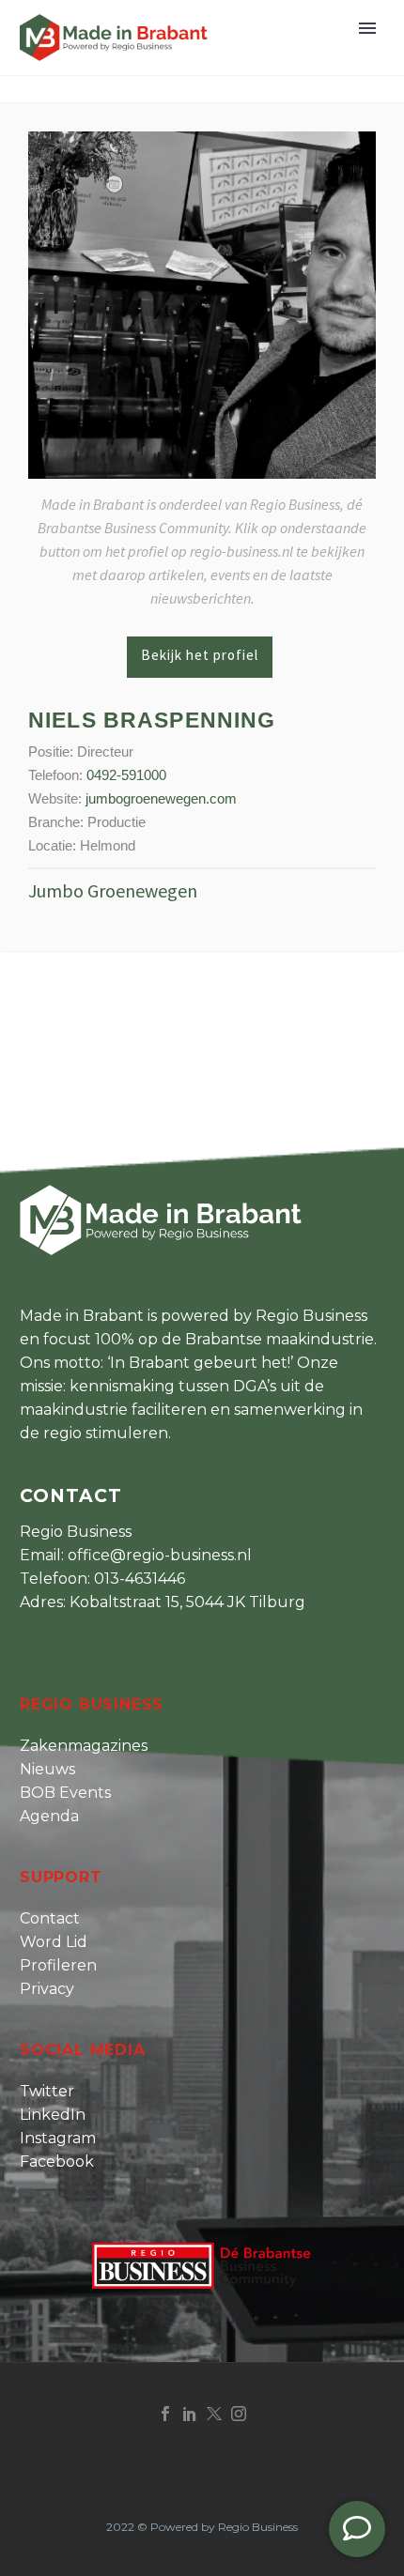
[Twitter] (214, 2414)
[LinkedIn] (190, 2414)
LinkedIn (53, 2115)
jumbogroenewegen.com (161, 798)
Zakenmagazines (84, 1746)
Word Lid (54, 1942)
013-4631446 (140, 1579)
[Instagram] (239, 2414)
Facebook (57, 2162)
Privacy (47, 1989)
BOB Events (65, 1793)
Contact (50, 1918)
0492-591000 (126, 775)
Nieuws (47, 1769)
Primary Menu (367, 28)
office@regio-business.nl (160, 1555)
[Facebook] (165, 2414)
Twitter (47, 2091)
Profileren (58, 1965)
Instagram (58, 2138)
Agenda (49, 1816)
